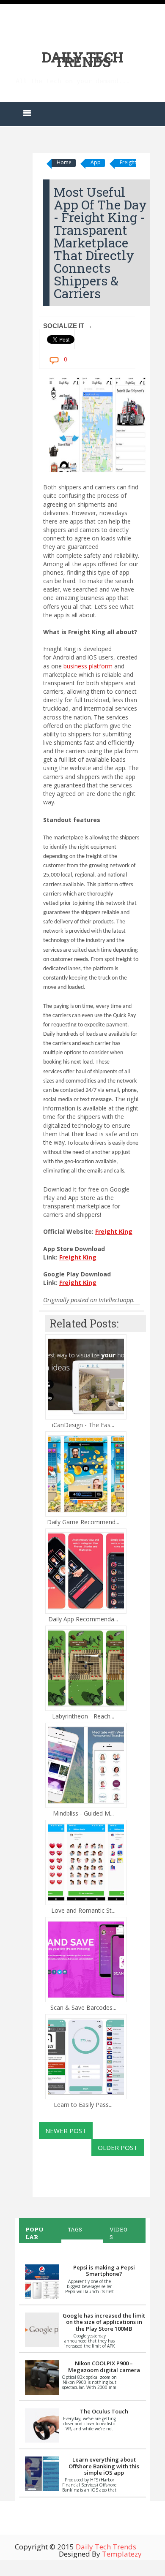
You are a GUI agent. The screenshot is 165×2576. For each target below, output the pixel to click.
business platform (88, 666)
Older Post (118, 2147)
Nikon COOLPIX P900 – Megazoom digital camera (104, 2367)
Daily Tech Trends (83, 59)
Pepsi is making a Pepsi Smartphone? (104, 2271)
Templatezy (122, 2554)
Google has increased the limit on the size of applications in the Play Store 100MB (104, 2322)
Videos (118, 2233)
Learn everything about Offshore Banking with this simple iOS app (104, 2466)
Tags (75, 2229)
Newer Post (66, 2131)
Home (64, 162)
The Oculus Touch (104, 2411)
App (96, 162)
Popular (34, 2233)
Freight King (114, 1231)
